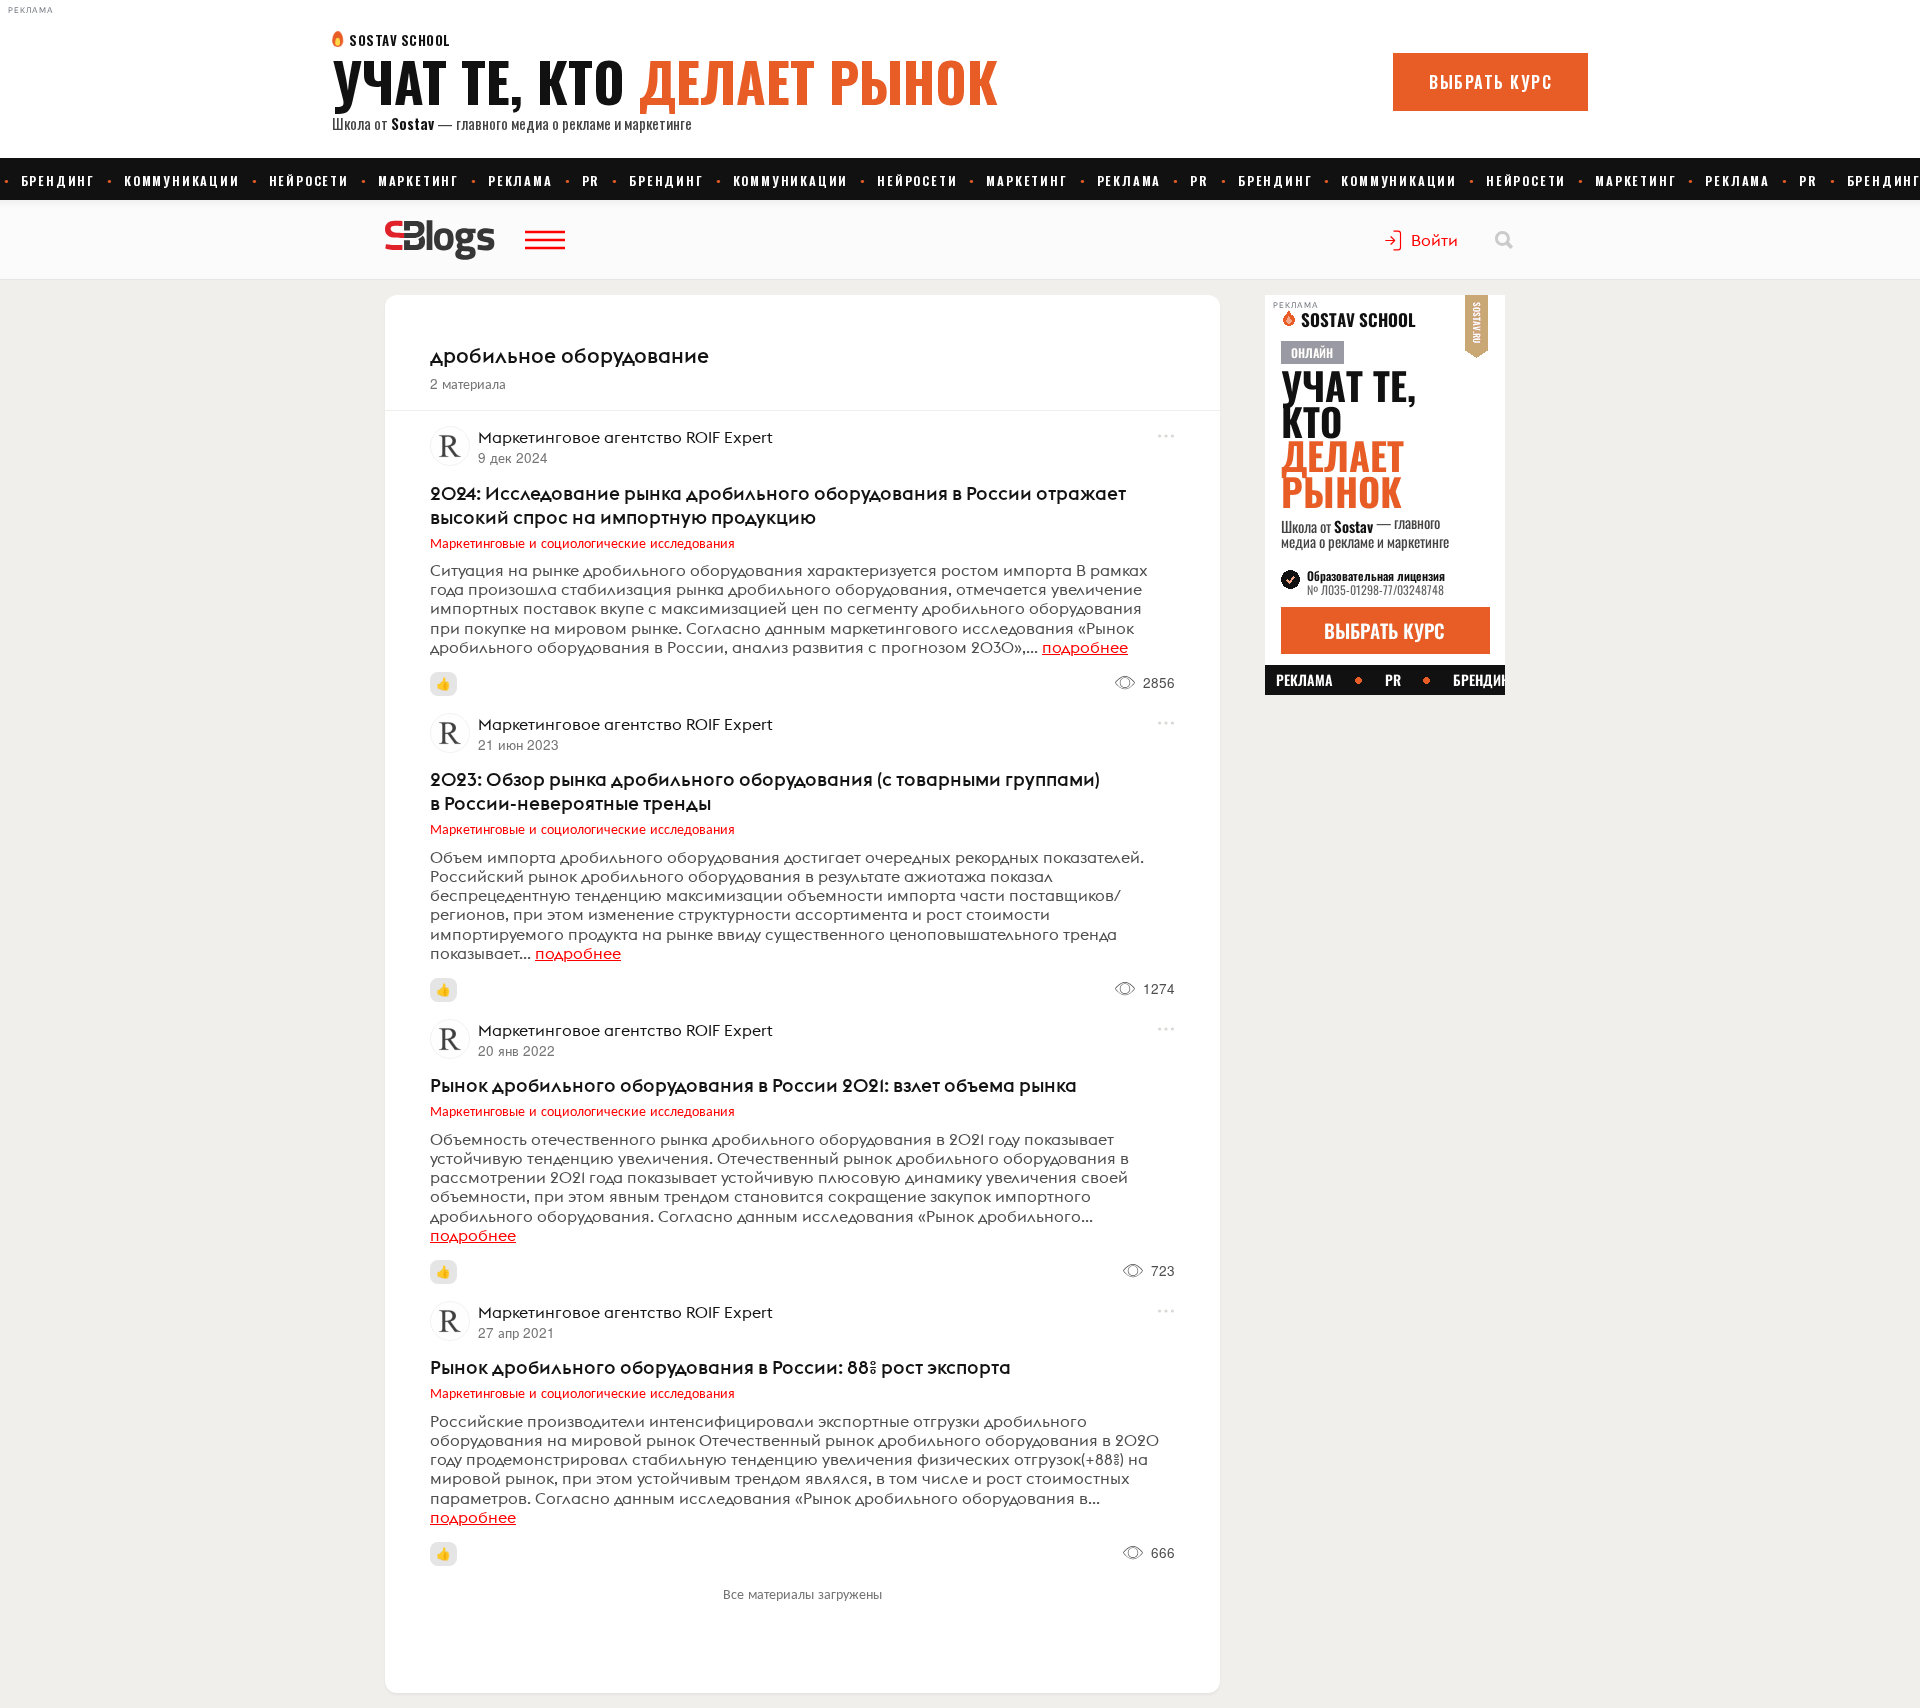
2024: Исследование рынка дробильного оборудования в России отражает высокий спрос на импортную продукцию (778, 505)
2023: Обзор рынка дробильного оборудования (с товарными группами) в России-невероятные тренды (765, 791)
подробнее (1085, 647)
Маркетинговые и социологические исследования (582, 542)
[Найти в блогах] (1504, 240)
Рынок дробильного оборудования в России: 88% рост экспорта (720, 1367)
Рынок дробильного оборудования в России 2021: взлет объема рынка (753, 1085)
